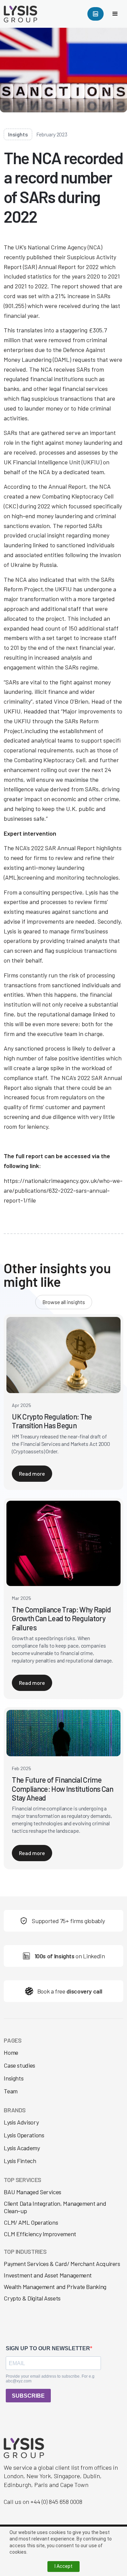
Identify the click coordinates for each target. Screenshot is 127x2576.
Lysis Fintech (20, 2161)
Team (11, 2091)
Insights (14, 2078)
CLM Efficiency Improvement (40, 2234)
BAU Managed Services (33, 2192)
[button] (115, 14)
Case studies (19, 2065)
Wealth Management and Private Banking (55, 2287)
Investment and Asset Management (48, 2275)
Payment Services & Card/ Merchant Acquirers (62, 2264)
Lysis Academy (22, 2148)
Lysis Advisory (21, 2122)
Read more (32, 1473)
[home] (23, 14)
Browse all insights (64, 1302)
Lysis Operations (24, 2135)
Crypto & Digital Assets (32, 2298)
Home (11, 2053)
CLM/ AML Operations (31, 2222)
